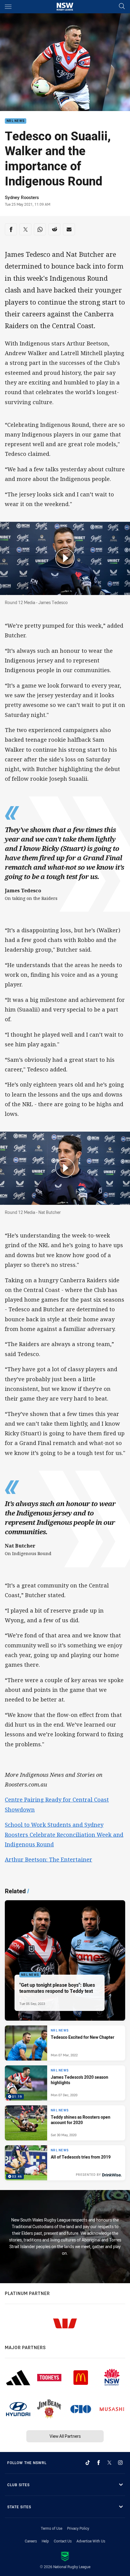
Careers (31, 2541)
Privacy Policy (78, 2528)
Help (45, 2541)
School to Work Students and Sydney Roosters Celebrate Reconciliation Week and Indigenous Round (64, 1834)
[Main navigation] (8, 7)
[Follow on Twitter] (109, 2463)
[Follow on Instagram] (120, 2463)
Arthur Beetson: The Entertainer (49, 1859)
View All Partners (65, 2436)
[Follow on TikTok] (88, 2463)
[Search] (122, 7)
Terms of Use (52, 2528)
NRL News (16, 121)
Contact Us (63, 2541)
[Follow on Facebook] (99, 2463)
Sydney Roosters (22, 197)
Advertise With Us (91, 2541)
